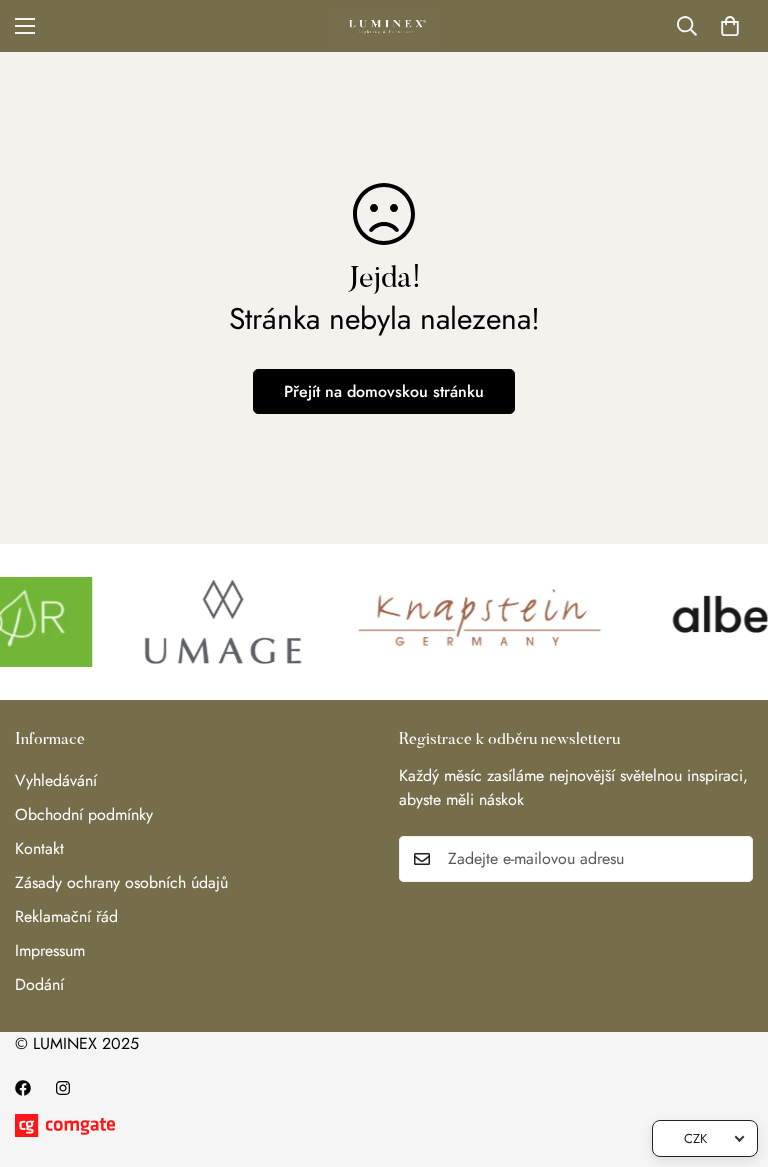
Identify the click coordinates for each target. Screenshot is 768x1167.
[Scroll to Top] (729, 1058)
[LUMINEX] (384, 26)
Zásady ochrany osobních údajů (121, 882)
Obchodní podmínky (84, 814)
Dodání (39, 984)
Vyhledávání (56, 780)
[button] (730, 26)
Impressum (50, 950)
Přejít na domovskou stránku (384, 391)
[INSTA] (63, 1088)
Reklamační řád (66, 916)
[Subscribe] (731, 859)
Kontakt (39, 848)
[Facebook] (23, 1088)
